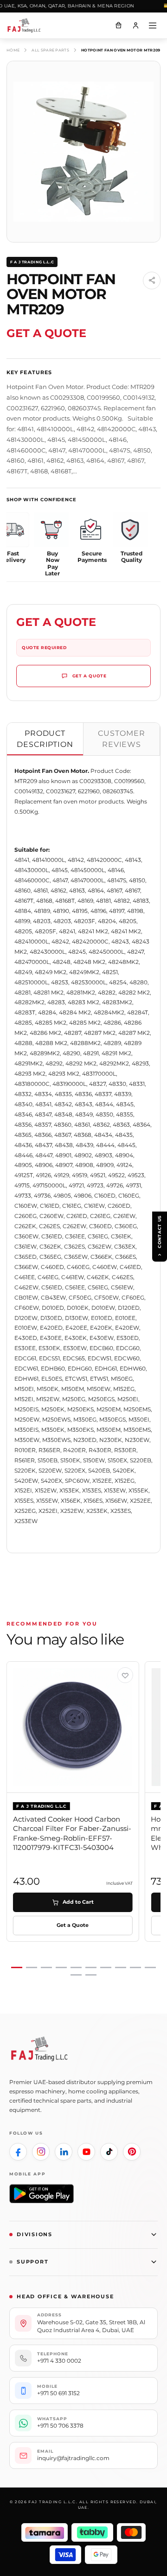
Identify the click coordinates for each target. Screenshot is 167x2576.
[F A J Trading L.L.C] (28, 26)
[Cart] (118, 26)
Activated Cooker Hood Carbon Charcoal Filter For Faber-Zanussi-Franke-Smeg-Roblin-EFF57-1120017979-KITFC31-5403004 (72, 1833)
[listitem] (18, 2152)
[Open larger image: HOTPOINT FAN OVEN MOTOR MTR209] (83, 152)
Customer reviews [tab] (122, 739)
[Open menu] (153, 26)
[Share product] (152, 281)
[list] (83, 1819)
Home (13, 50)
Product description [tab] (45, 739)
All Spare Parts (50, 50)
